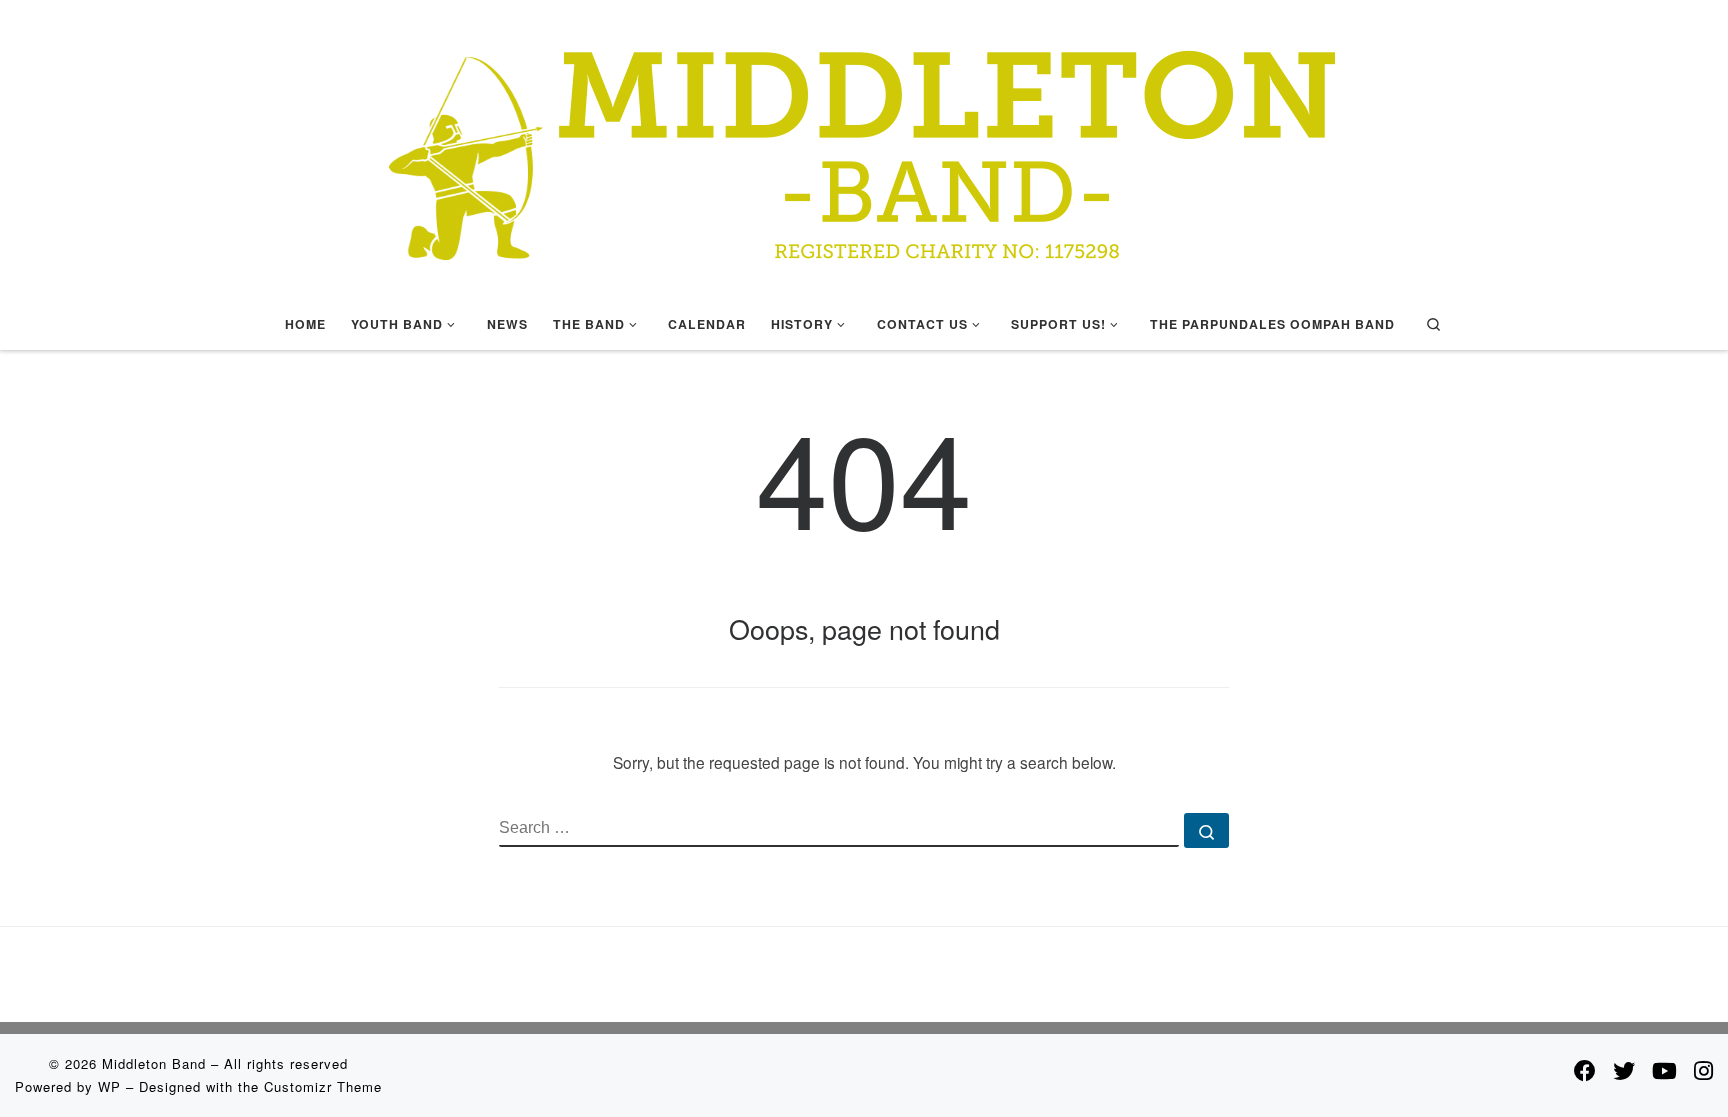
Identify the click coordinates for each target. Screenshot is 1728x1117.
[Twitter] (1624, 1070)
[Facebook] (1585, 1070)
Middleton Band (154, 1063)
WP (109, 1086)
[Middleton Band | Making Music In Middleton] (864, 144)
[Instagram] (1703, 1070)
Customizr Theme (323, 1086)
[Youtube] (1664, 1070)
